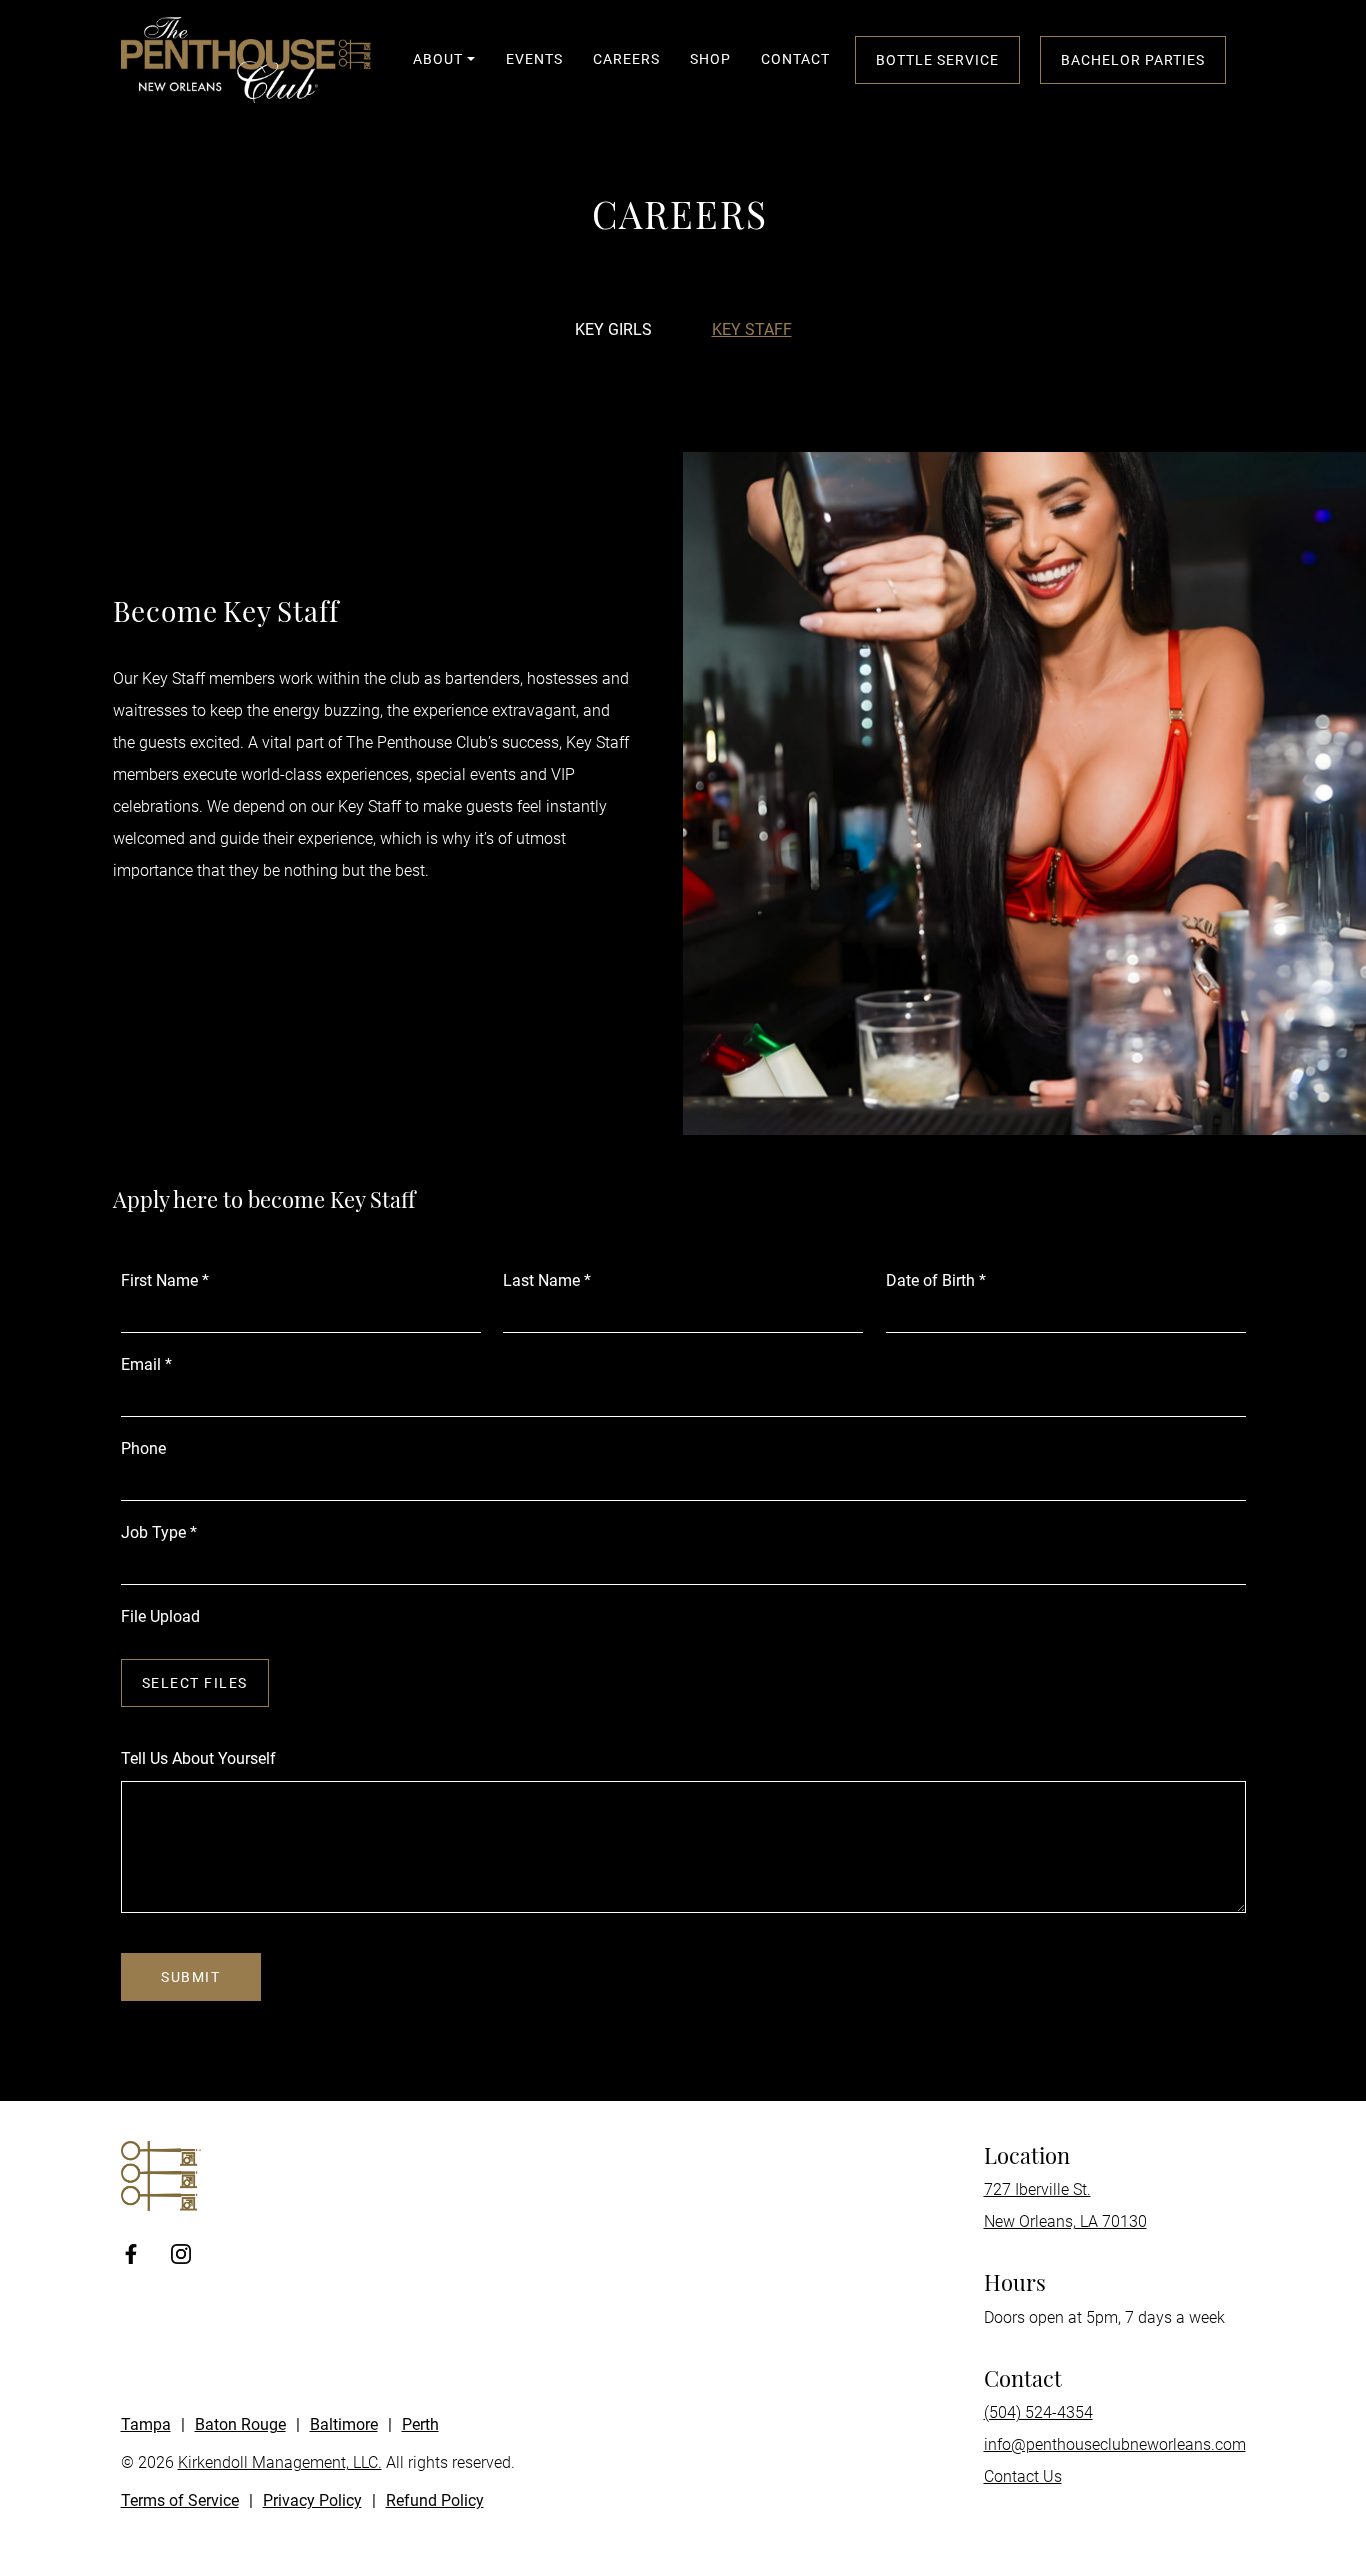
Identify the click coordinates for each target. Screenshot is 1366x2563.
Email (146, 1364)
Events (534, 59)
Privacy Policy (312, 2500)
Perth (420, 2424)
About (438, 59)
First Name (165, 1280)
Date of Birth (936, 1280)
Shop (710, 59)
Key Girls (613, 329)
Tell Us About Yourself (198, 1758)
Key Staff (752, 329)
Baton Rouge (240, 2424)
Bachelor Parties (1133, 60)
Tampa (146, 2424)
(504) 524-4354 (1038, 2412)
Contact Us (1023, 2476)
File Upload (160, 1616)
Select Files (195, 1683)
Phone (143, 1448)
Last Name (547, 1280)
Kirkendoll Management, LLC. (280, 2462)
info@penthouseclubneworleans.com (1115, 2444)
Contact (795, 59)
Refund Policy (435, 2500)
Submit (190, 1977)
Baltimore (344, 2424)
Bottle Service (937, 60)
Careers (626, 59)
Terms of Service (180, 2500)
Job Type (159, 1532)
